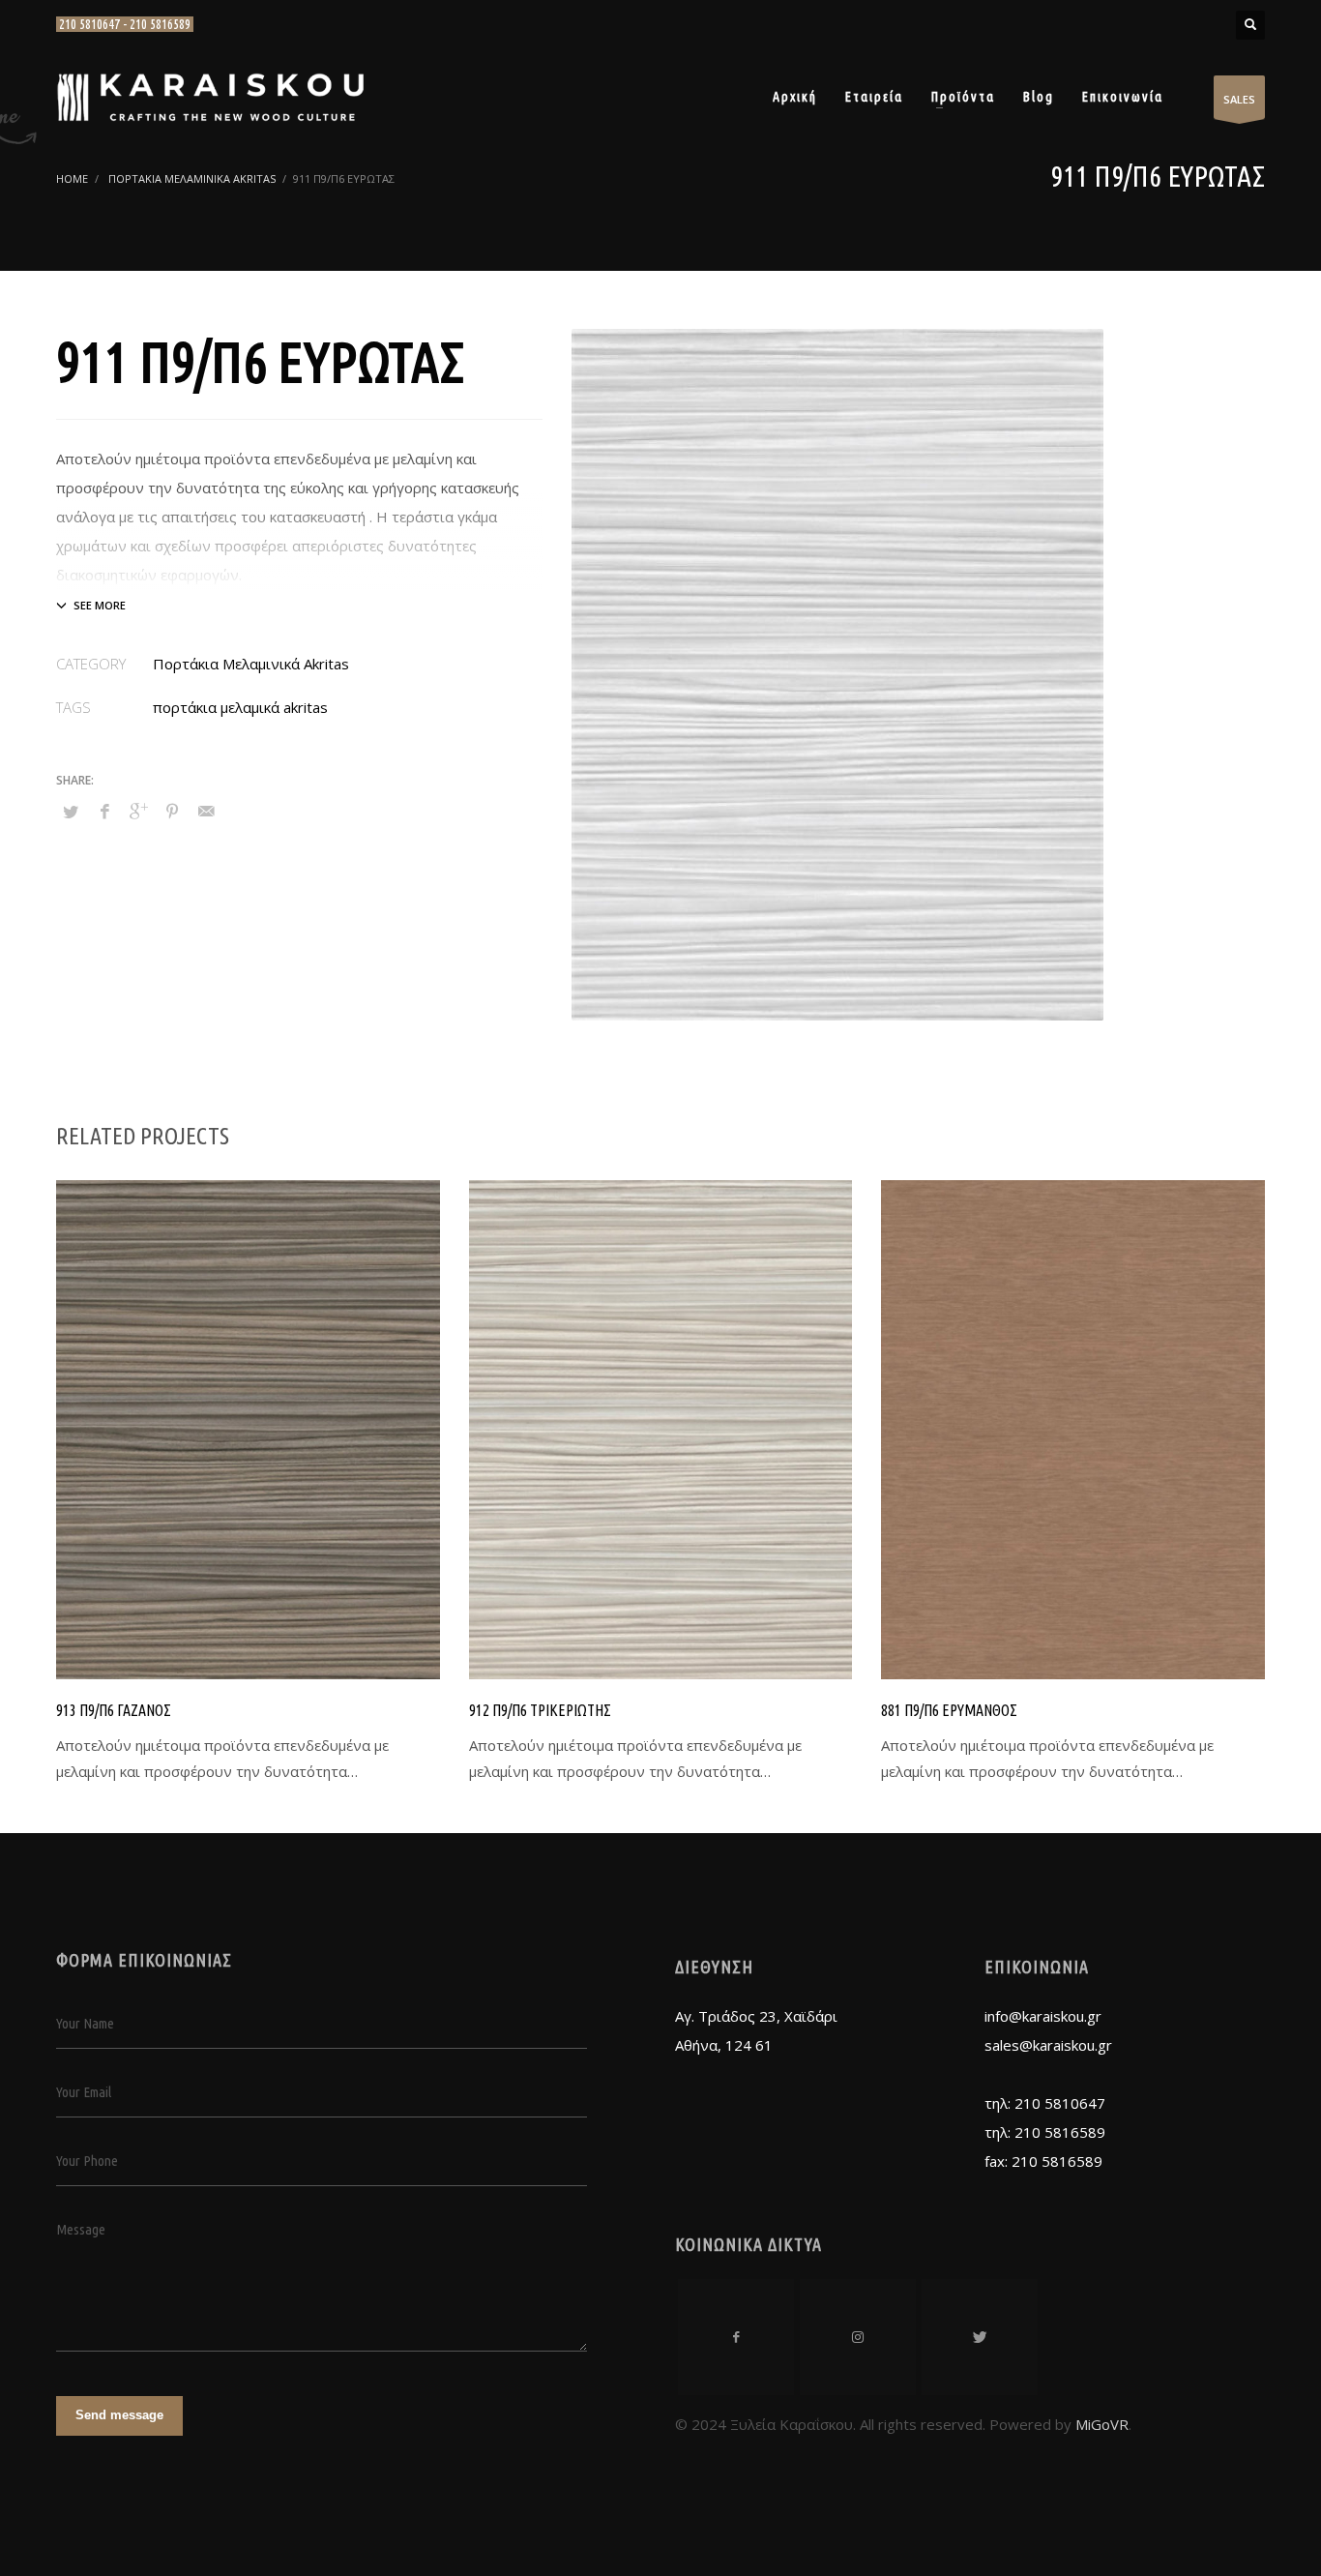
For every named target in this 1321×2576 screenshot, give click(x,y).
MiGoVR (1102, 2424)
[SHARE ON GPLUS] (138, 811)
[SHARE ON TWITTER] (71, 812)
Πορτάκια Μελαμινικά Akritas (251, 664)
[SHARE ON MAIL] (206, 811)
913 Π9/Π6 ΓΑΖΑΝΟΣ (114, 1710)
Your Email (84, 2092)
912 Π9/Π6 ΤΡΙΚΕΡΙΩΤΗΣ (540, 1710)
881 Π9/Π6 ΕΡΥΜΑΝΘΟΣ (949, 1710)
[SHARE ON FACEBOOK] (104, 811)
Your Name (85, 2023)
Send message (119, 2415)
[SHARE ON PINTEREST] (172, 811)
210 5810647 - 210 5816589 (125, 24)
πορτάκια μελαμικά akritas (240, 707)
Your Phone (87, 2161)
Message (81, 2229)
